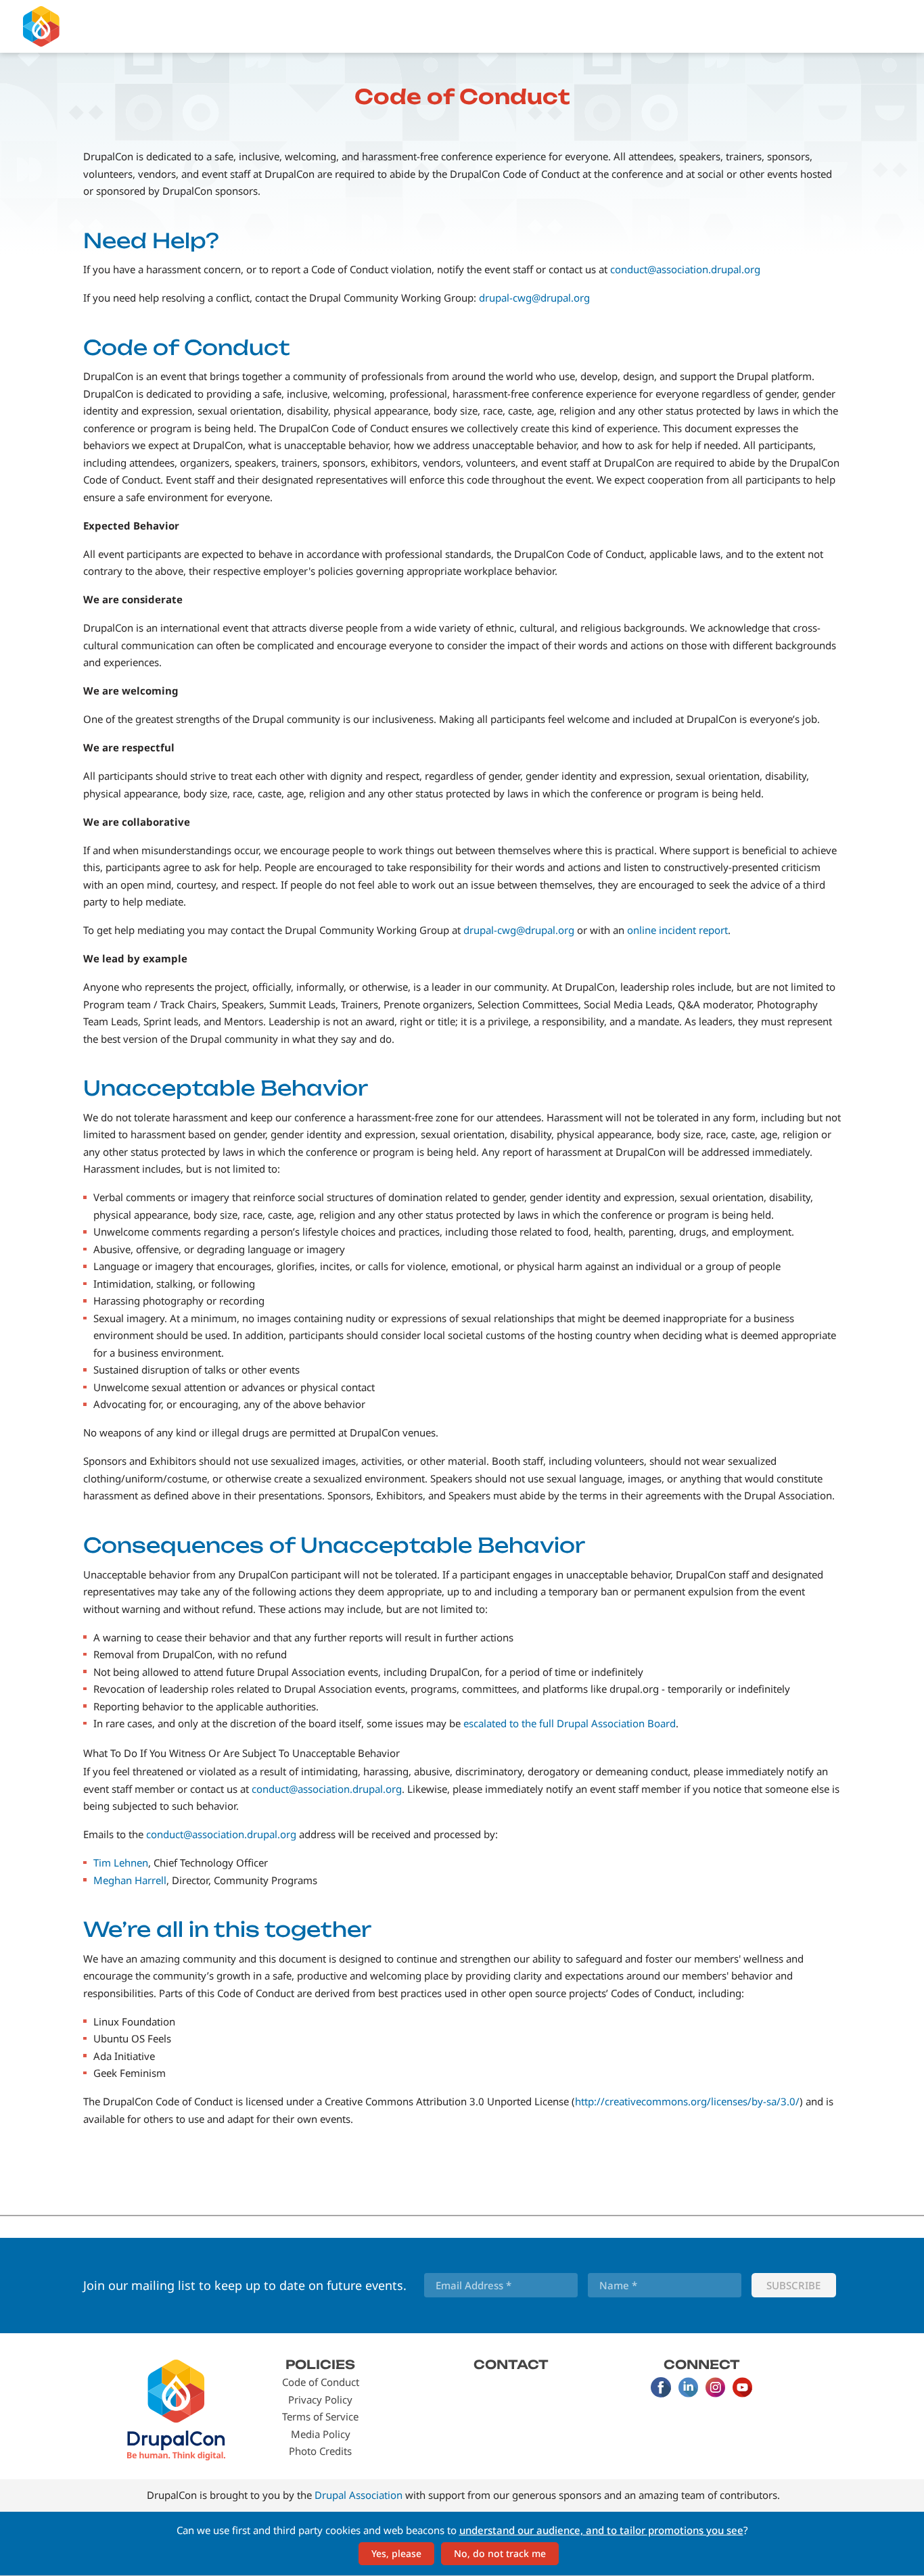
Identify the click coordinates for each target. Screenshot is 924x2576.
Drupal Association (359, 2495)
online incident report (677, 930)
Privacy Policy (320, 2399)
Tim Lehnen (121, 1863)
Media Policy (321, 2434)
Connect (702, 2364)
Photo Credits (320, 2451)
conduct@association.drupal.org (685, 269)
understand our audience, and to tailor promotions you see (601, 2530)
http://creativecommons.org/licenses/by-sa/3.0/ (687, 2101)
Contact (511, 2364)
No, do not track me (500, 2553)
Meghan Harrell (130, 1880)
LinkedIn (688, 2387)
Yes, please (396, 2553)
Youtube (742, 2387)
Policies (320, 2364)
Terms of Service (320, 2416)
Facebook (661, 2387)
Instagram (715, 2387)
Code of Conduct (321, 2382)
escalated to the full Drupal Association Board (570, 1723)
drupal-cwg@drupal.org (534, 298)
